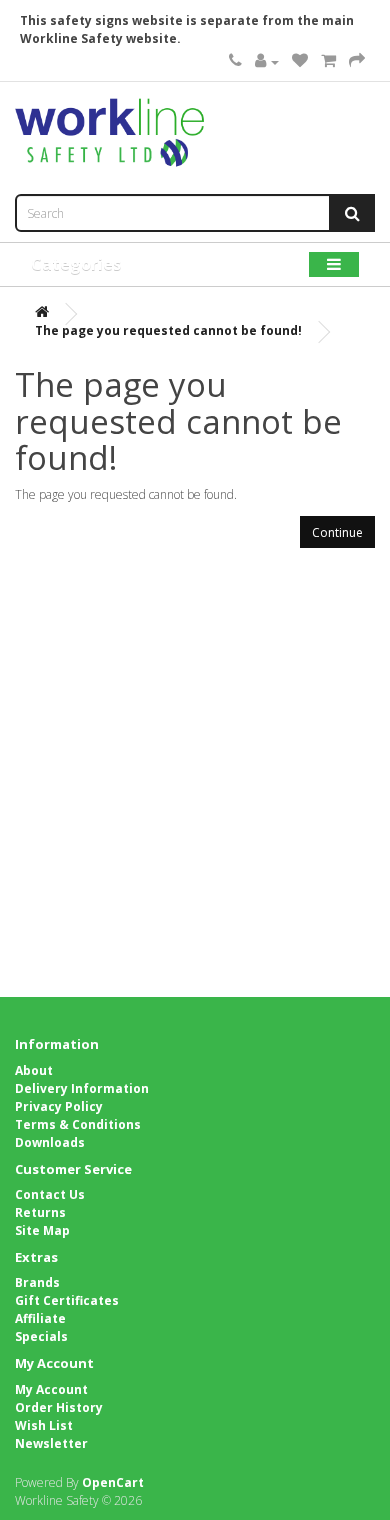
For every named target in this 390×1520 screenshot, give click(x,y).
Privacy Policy (59, 1106)
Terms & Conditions (78, 1124)
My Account (51, 1389)
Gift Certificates (67, 1300)
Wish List (44, 1425)
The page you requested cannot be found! (168, 330)
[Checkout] (357, 61)
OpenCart (113, 1482)
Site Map (42, 1230)
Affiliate (40, 1318)
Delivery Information (82, 1088)
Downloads (50, 1142)
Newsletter (51, 1443)
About (34, 1070)
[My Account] (267, 61)
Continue (337, 532)
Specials (41, 1336)
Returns (40, 1212)
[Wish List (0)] (300, 61)
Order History (59, 1407)
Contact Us (50, 1194)
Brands (37, 1282)
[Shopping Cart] (328, 61)
